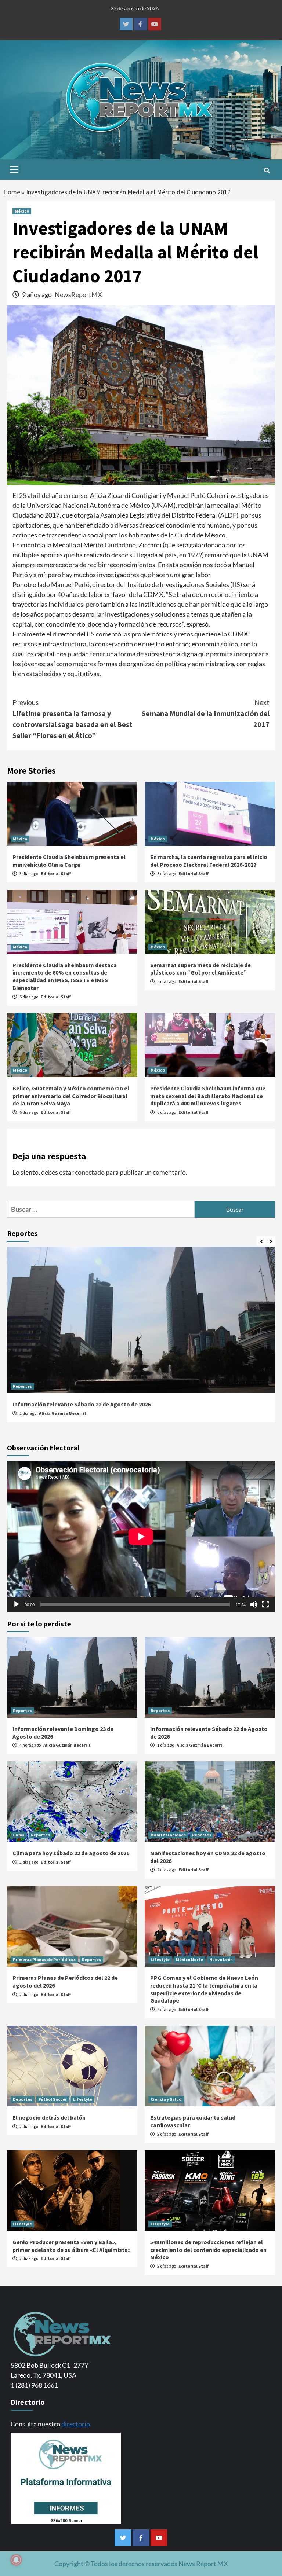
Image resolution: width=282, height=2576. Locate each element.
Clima (19, 1835)
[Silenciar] (254, 1604)
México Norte (189, 1959)
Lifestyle (160, 1959)
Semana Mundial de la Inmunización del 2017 (206, 713)
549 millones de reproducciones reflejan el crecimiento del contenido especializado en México (208, 2250)
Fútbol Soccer (53, 2099)
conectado (90, 1172)
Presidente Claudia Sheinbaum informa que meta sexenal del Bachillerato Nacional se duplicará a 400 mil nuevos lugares (208, 1096)
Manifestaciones (168, 1835)
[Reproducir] (17, 1604)
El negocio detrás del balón (49, 2117)
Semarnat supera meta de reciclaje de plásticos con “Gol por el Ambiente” (200, 969)
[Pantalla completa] (265, 1604)
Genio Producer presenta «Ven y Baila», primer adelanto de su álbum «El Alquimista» (72, 2246)
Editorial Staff (56, 874)
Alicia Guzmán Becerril (62, 1413)
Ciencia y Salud (166, 2099)
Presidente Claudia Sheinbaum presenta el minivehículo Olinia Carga (69, 861)
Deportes (23, 2099)
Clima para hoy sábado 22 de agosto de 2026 (71, 1853)
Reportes (22, 1386)
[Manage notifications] (16, 2560)
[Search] (267, 170)
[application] (141, 1536)
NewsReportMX (78, 294)
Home (12, 192)
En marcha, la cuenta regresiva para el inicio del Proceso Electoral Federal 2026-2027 (209, 861)
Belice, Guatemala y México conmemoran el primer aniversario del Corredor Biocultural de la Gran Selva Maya (71, 1096)
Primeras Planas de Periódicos (44, 1959)
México (22, 211)
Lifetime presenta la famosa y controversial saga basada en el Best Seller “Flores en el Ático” (73, 719)
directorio (76, 2424)
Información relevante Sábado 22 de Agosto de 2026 (82, 1404)
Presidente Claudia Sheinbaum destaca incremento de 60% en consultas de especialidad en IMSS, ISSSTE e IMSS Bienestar (65, 976)
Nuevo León (221, 1959)
